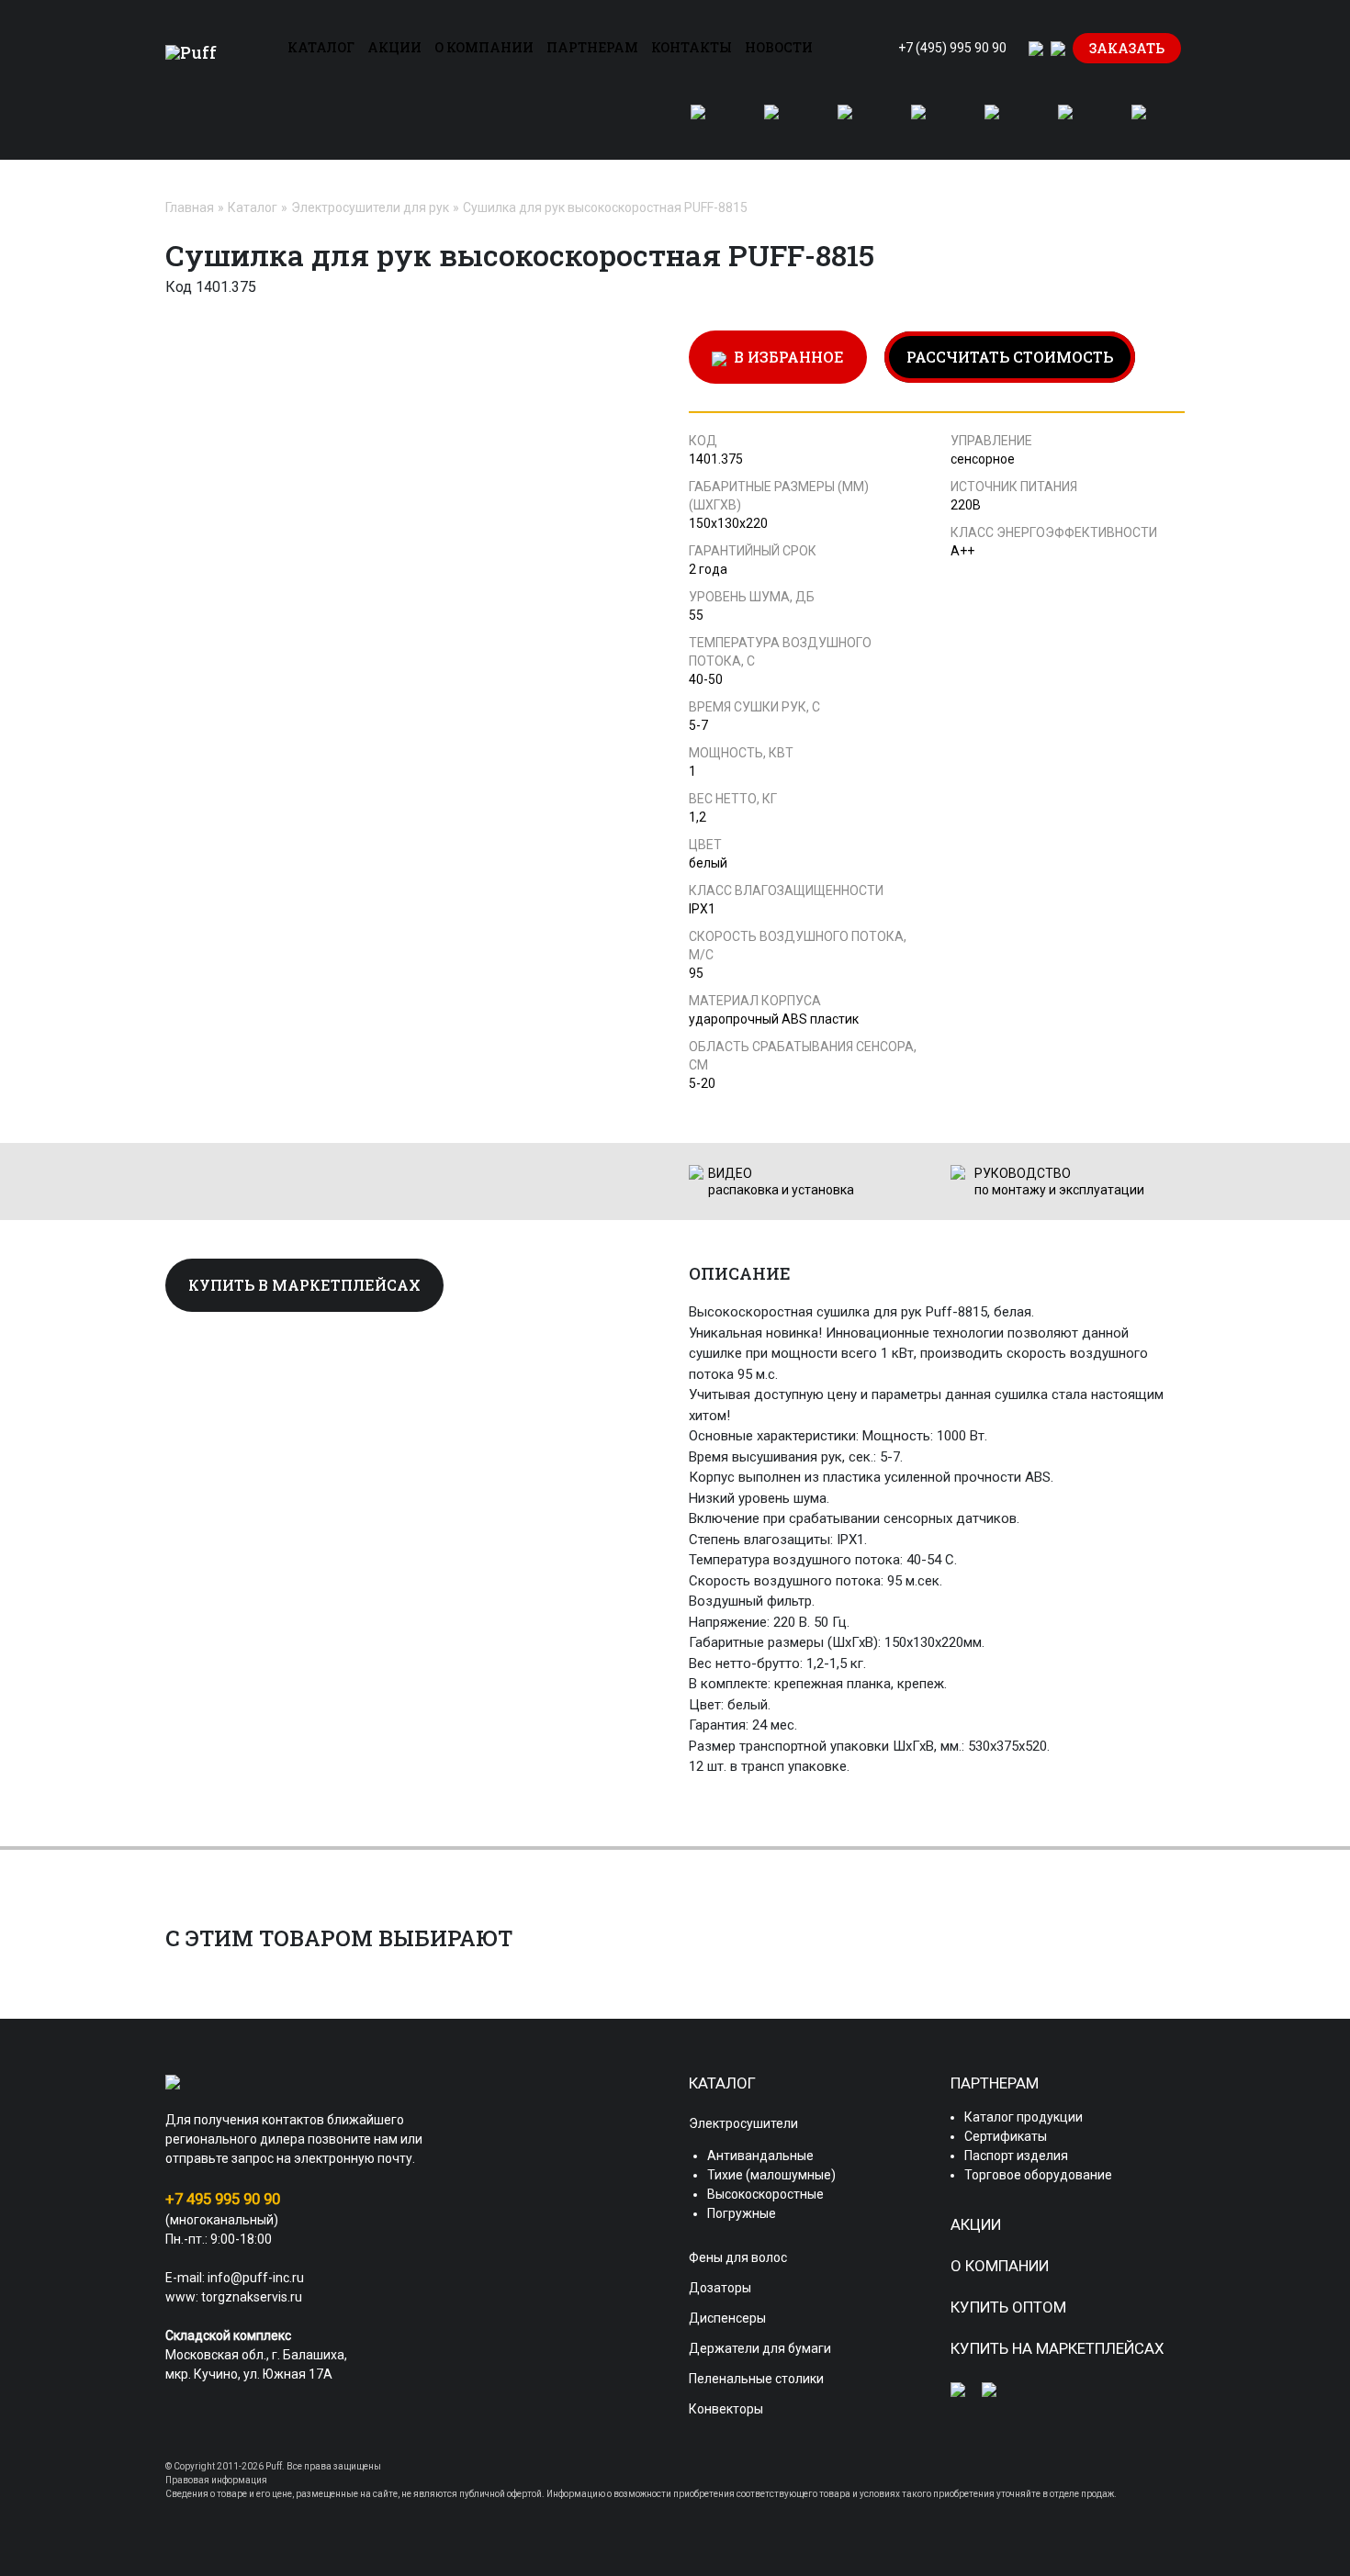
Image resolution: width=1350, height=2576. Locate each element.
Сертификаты (1006, 2136)
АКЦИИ (394, 47)
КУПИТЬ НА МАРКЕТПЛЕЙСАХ (1057, 2348)
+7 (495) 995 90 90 (952, 48)
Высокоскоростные (765, 2194)
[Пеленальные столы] (1076, 123)
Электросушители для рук (370, 207)
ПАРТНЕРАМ (592, 47)
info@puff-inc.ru (256, 2278)
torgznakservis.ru (252, 2297)
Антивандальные (760, 2156)
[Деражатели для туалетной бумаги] (1003, 123)
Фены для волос (738, 2257)
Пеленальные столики (756, 2379)
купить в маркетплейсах (304, 1285)
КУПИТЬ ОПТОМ (1008, 2307)
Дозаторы (720, 2288)
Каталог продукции (1024, 2117)
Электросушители (743, 2123)
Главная (190, 207)
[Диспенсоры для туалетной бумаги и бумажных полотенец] (929, 123)
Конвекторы (726, 2409)
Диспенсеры (727, 2318)
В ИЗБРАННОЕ (785, 357)
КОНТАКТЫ (692, 47)
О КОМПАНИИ (484, 47)
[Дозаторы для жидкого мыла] (856, 123)
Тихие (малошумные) (771, 2175)
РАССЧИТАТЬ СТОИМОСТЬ (1010, 357)
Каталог (253, 207)
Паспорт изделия (1016, 2156)
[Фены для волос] (782, 123)
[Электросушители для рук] (709, 123)
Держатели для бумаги (760, 2348)
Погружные (742, 2213)
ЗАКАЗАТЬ (1127, 48)
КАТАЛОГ (321, 47)
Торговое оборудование (1038, 2175)
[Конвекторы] (1150, 123)
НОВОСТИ (779, 47)
